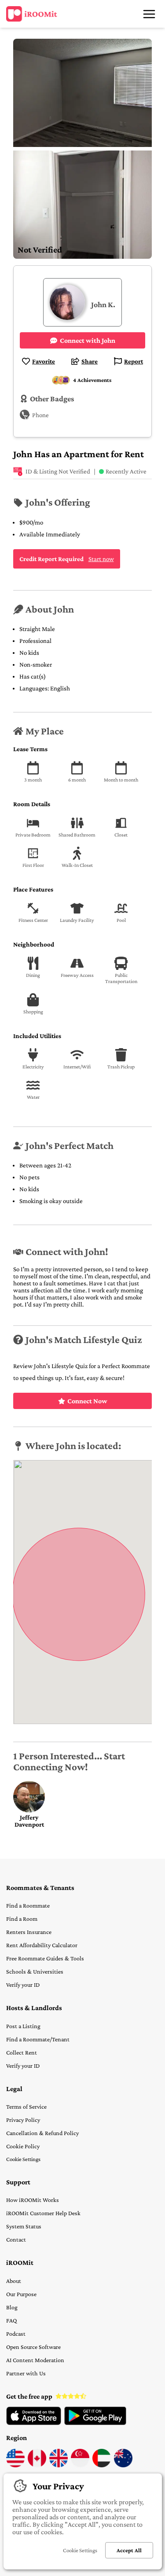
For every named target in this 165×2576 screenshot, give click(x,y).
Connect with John (88, 340)
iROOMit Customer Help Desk (43, 2213)
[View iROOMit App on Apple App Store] (34, 2423)
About (14, 2281)
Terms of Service (26, 2106)
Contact (16, 2239)
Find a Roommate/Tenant (38, 2039)
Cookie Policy (23, 2146)
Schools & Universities (35, 1971)
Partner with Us (26, 2373)
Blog (12, 2307)
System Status (24, 2226)
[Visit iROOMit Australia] (123, 2465)
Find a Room (22, 1919)
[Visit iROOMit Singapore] (80, 2465)
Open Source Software (33, 2347)
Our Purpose (21, 2294)
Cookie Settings (23, 2159)
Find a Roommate (28, 1905)
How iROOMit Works (33, 2200)
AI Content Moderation (35, 2360)
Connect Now (87, 1401)
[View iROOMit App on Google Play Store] (95, 2423)
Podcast (16, 2334)
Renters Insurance (29, 1932)
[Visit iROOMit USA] (15, 2465)
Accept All (129, 2550)
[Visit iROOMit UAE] (102, 2465)
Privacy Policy (23, 2120)
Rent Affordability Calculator (42, 1945)
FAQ (11, 2320)
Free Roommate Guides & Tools (45, 1958)
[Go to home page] (32, 14)
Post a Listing (23, 2026)
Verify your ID (23, 1985)
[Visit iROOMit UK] (59, 2465)
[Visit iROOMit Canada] (37, 2465)
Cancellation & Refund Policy (42, 2133)
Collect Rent (22, 2052)
